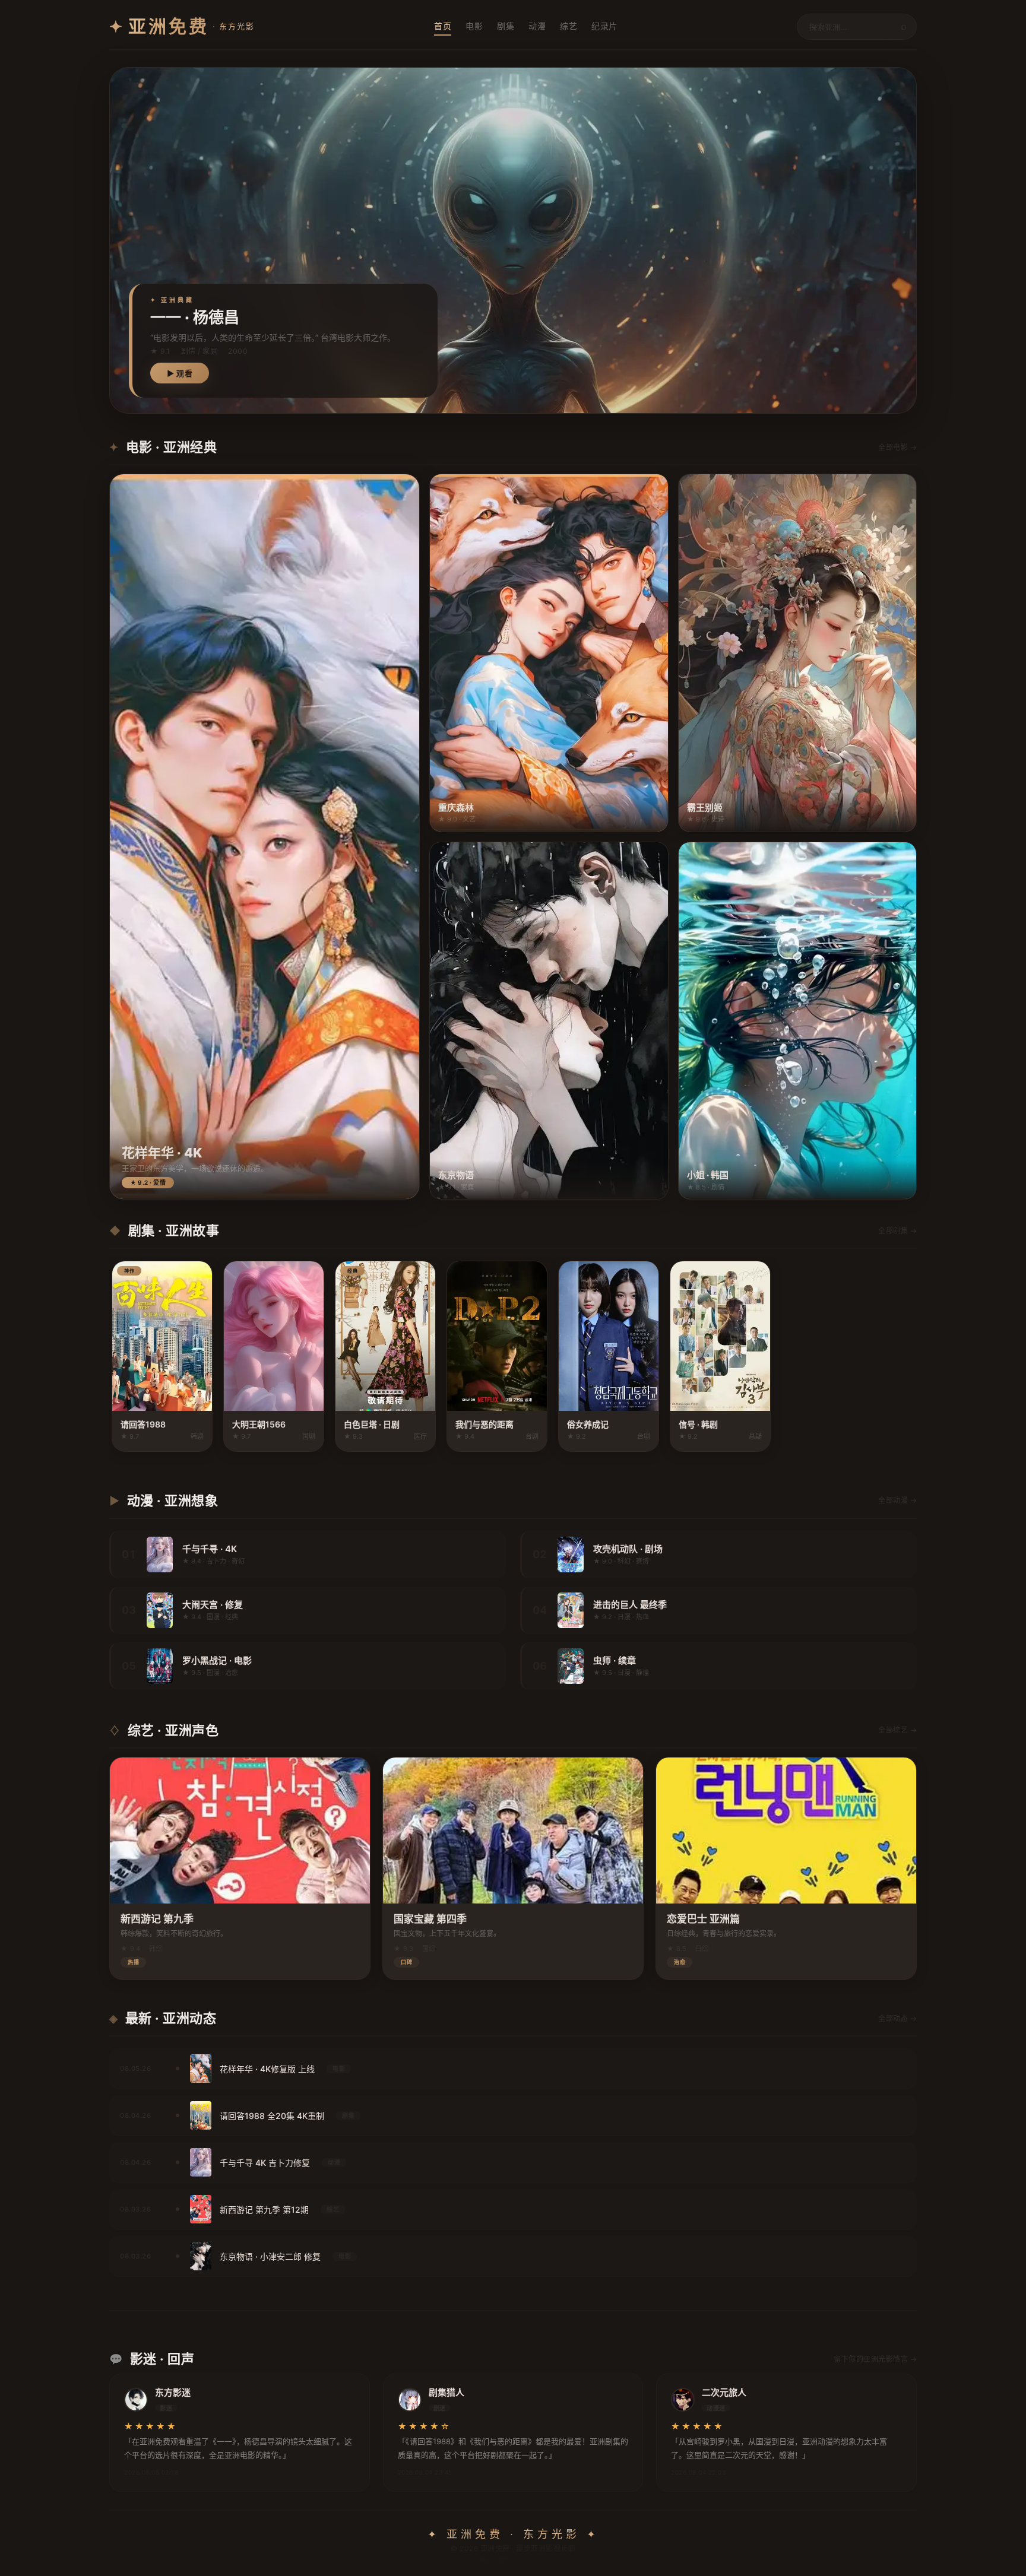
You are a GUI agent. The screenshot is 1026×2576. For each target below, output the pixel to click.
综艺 (569, 26)
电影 (474, 26)
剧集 (506, 26)
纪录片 (604, 26)
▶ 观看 (180, 373)
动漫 (537, 26)
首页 (443, 26)
